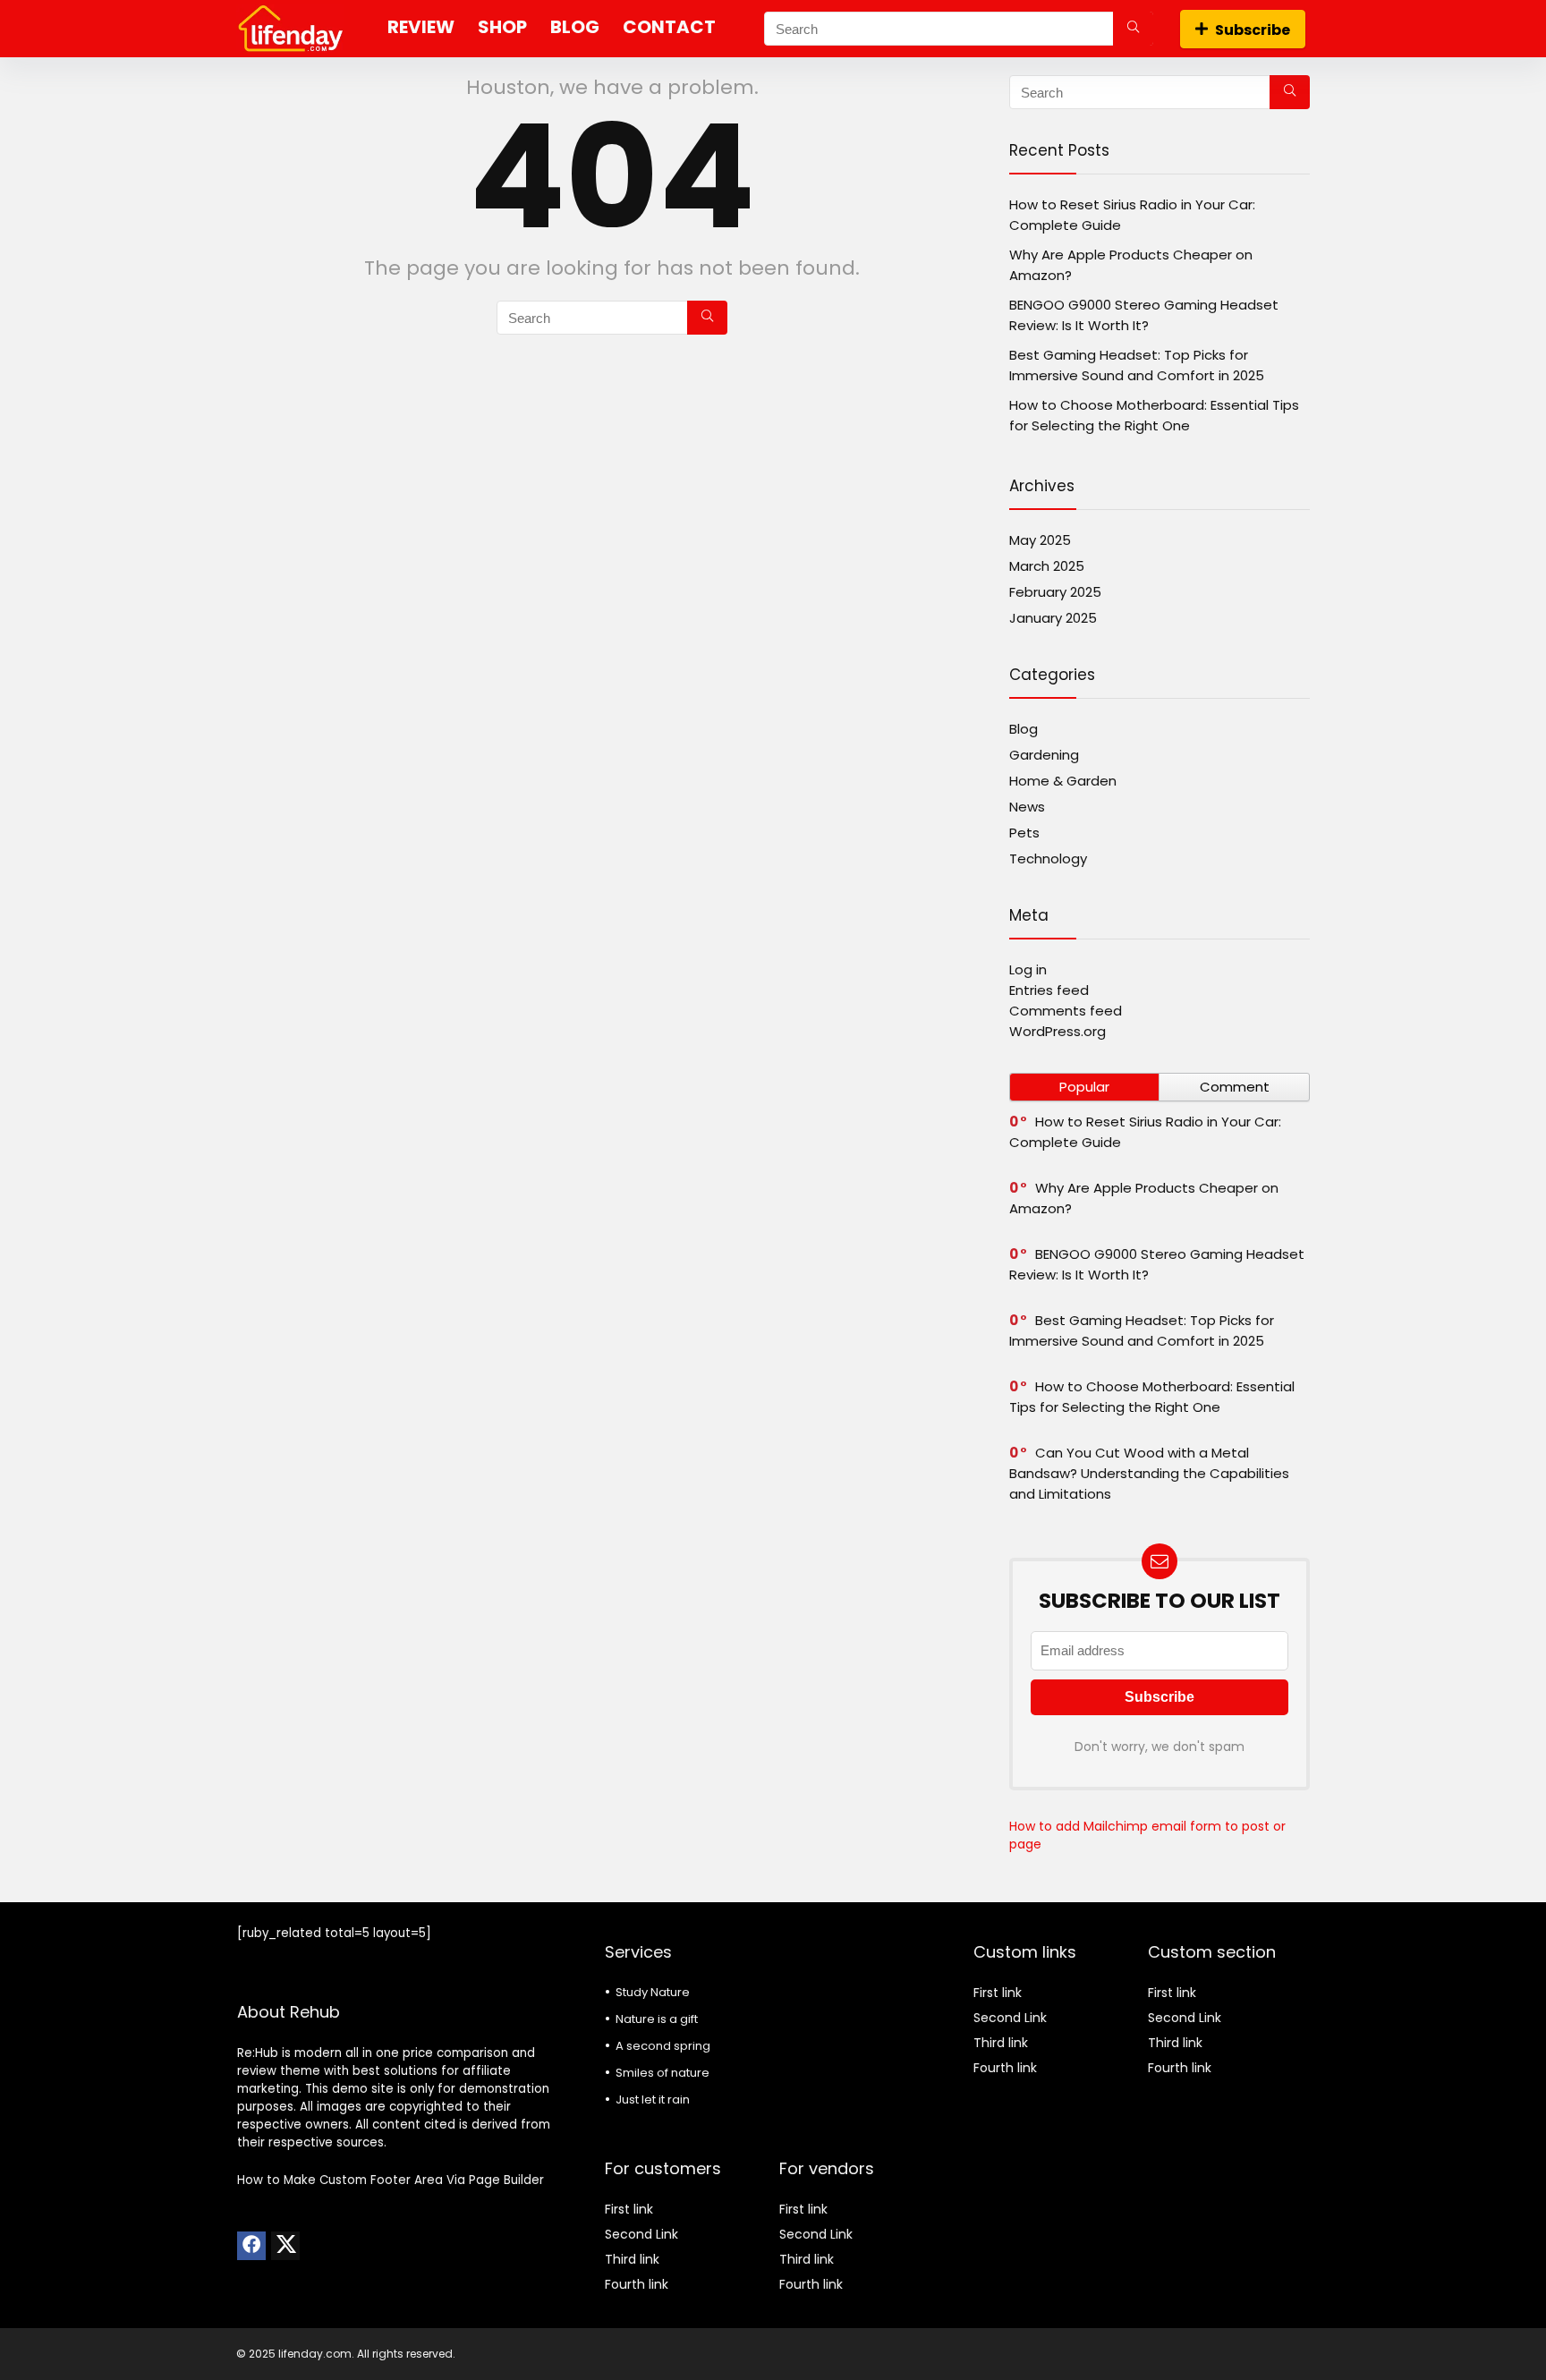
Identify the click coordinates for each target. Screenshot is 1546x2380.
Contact (669, 27)
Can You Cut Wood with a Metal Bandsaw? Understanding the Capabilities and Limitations (1149, 1473)
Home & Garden (1063, 781)
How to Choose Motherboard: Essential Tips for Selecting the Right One (1152, 1397)
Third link (632, 2259)
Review (421, 27)
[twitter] (285, 2246)
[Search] (1133, 29)
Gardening (1044, 755)
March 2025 (1047, 566)
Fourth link (637, 2284)
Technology (1048, 858)
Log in (1028, 969)
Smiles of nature (663, 2073)
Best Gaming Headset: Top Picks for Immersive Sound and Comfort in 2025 (1142, 1330)
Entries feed (1049, 990)
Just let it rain (653, 2099)
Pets (1024, 833)
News (1027, 807)
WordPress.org (1058, 1031)
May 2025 (1040, 540)
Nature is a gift (657, 2019)
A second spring (663, 2046)
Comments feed (1066, 1011)
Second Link (641, 2234)
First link (629, 2209)
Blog (575, 27)
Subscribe (1253, 30)
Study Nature (653, 1992)
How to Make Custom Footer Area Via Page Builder (391, 2180)
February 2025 (1055, 592)
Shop (502, 27)
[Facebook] (251, 2246)
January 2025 (1053, 618)
